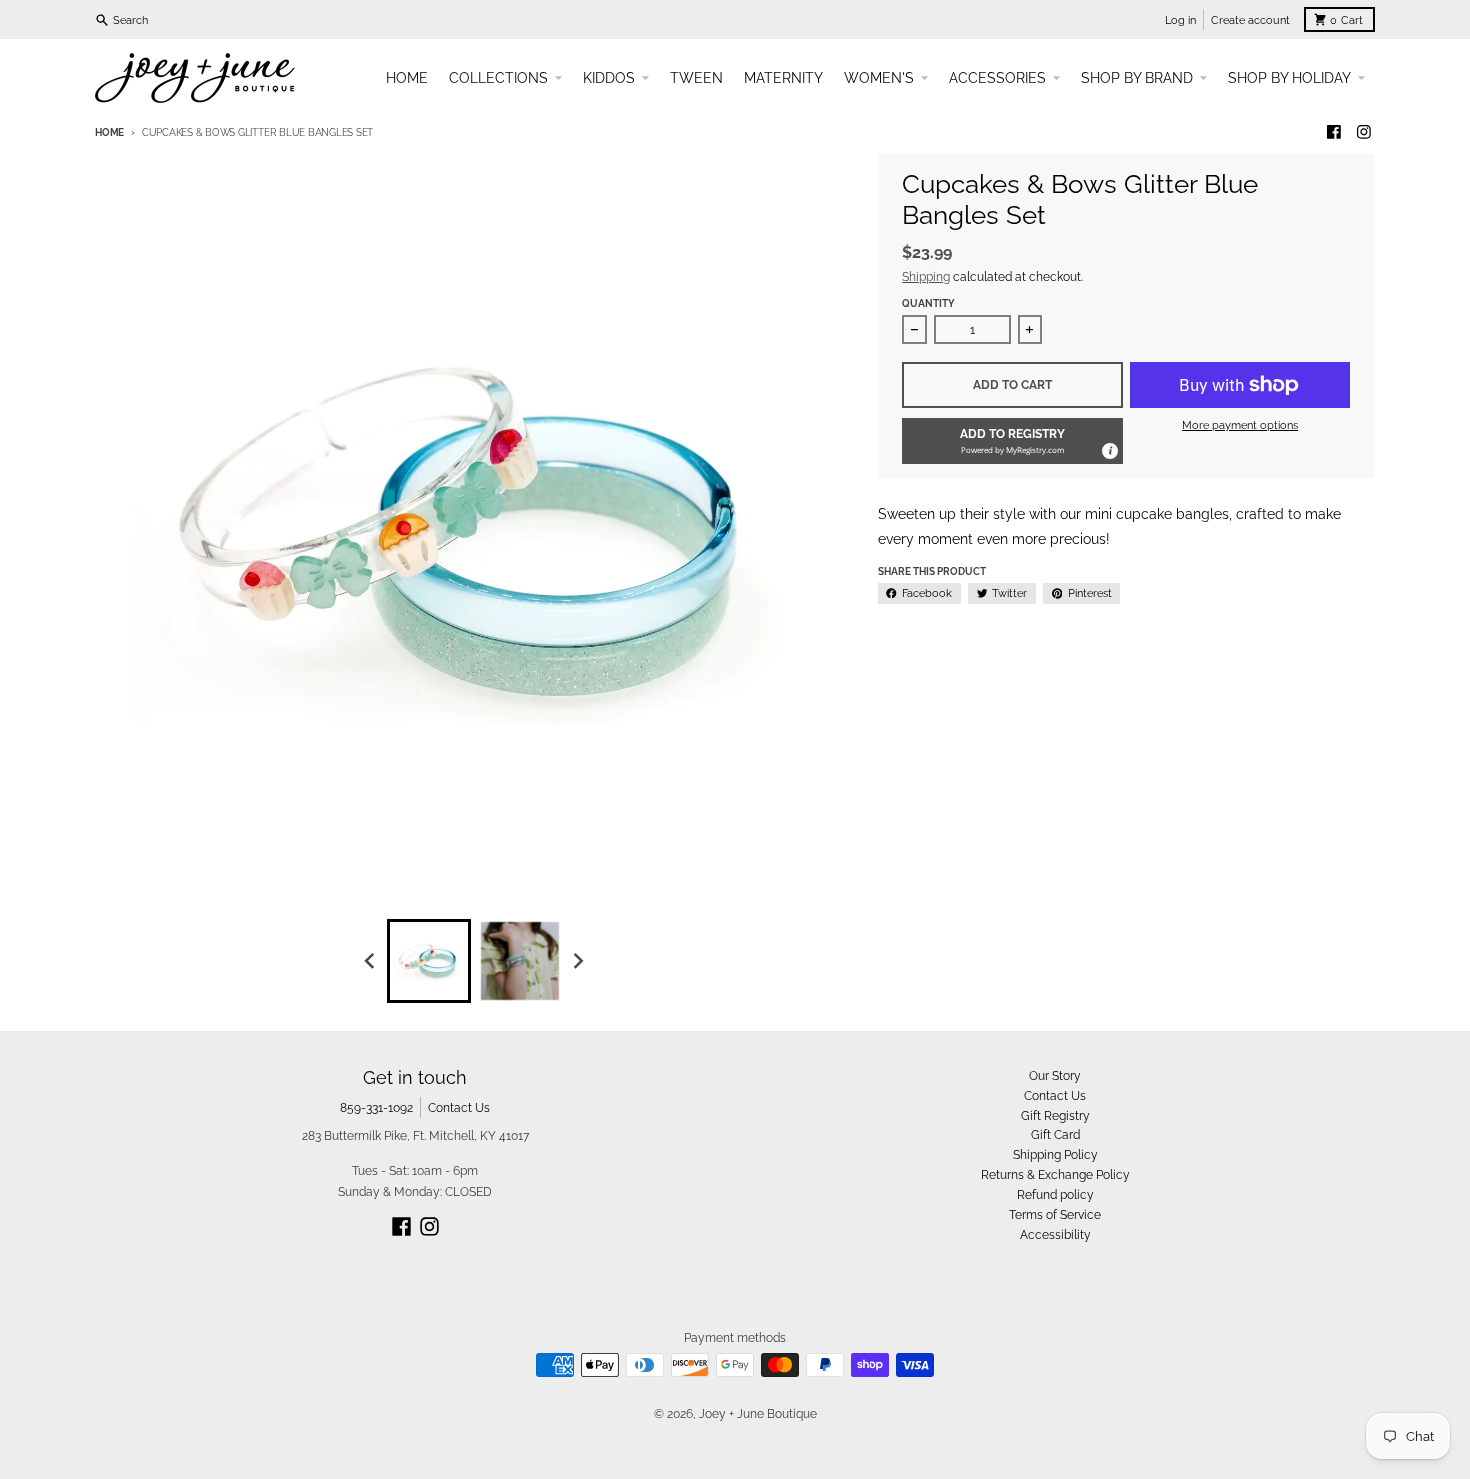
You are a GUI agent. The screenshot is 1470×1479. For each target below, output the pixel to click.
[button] (1012, 441)
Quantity (928, 303)
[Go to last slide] (371, 960)
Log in (1180, 20)
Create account (1250, 20)
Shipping (926, 276)
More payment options (1240, 425)
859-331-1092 (376, 1107)
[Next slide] (577, 960)
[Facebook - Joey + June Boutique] (1334, 132)
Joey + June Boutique (758, 1413)
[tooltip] (1109, 450)
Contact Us (459, 1107)
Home (109, 132)
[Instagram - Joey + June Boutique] (1363, 132)
